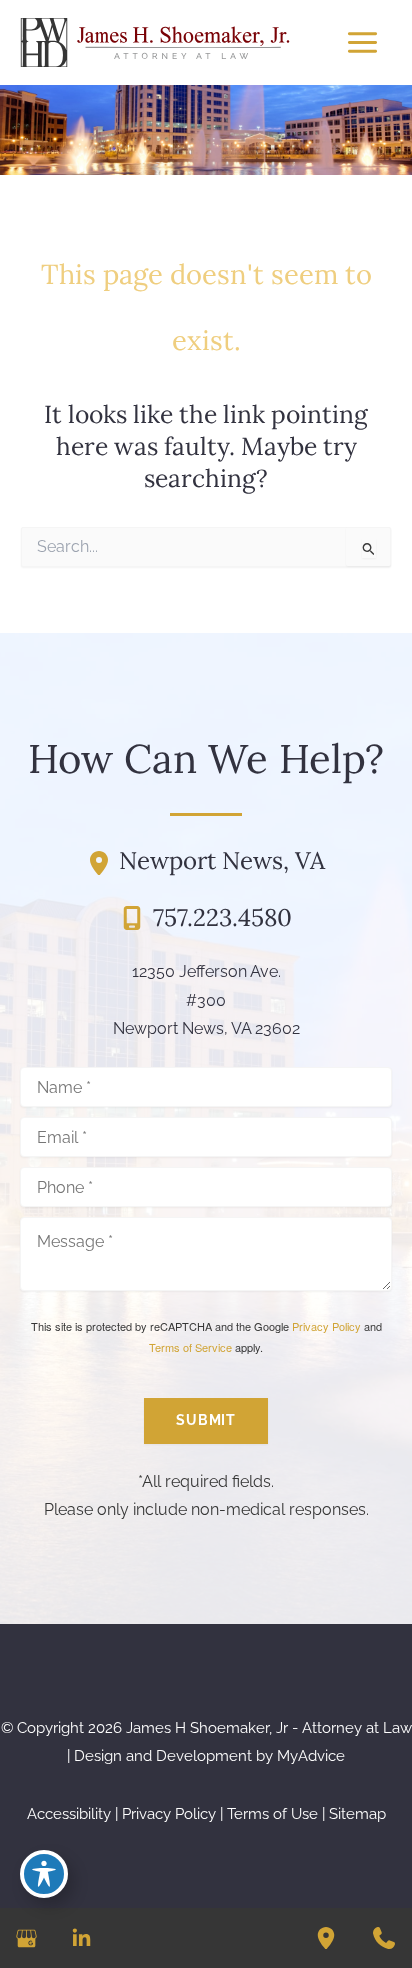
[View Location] (103, 862)
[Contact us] (384, 1938)
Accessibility (69, 1813)
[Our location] (326, 1938)
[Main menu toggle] (362, 43)
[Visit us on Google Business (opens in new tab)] (26, 1938)
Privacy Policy (326, 1326)
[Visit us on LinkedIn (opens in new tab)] (81, 1938)
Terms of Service (190, 1347)
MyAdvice (311, 1755)
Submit (206, 1420)
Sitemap (357, 1813)
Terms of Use (272, 1813)
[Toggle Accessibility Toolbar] (44, 1874)
